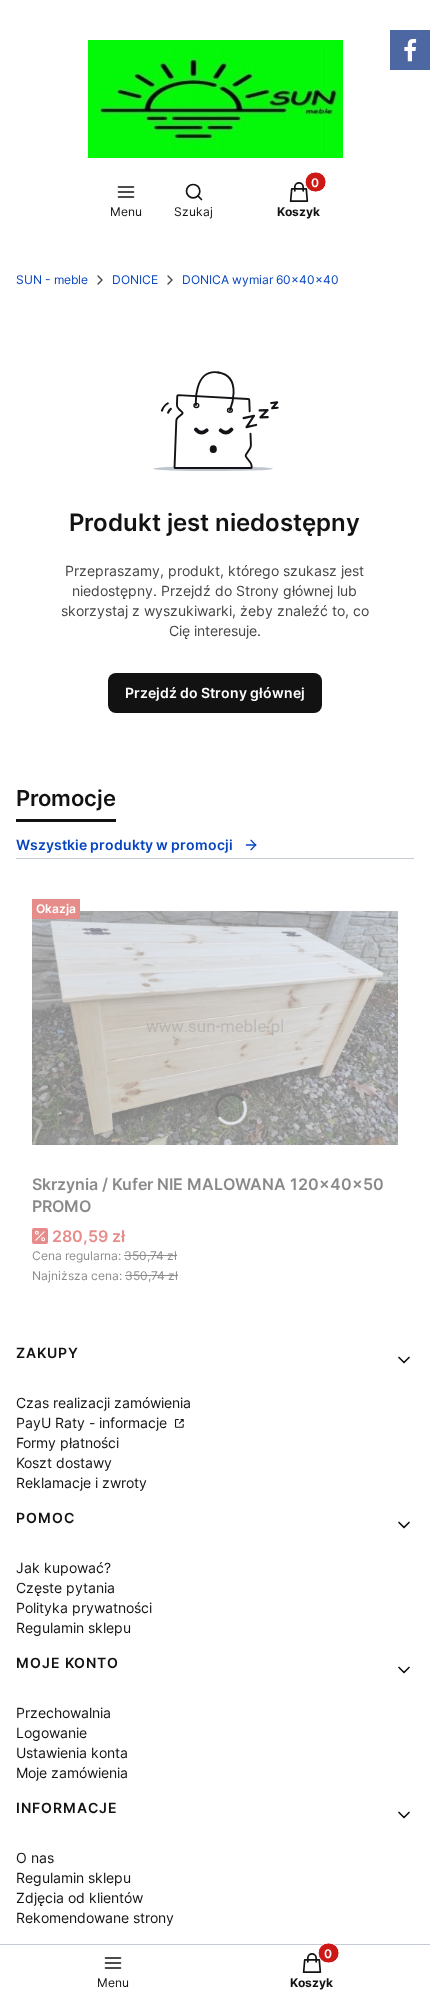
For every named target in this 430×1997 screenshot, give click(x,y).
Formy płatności (67, 1442)
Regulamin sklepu (73, 1627)
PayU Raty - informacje (93, 1422)
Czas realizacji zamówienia (103, 1402)
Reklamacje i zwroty (81, 1482)
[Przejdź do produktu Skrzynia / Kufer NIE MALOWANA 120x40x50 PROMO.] (215, 1028)
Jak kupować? (63, 1567)
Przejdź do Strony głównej (215, 692)
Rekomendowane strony (95, 1917)
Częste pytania (65, 1587)
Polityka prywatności (84, 1607)
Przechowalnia (63, 1712)
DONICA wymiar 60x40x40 (260, 279)
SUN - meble (52, 279)
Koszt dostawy (64, 1462)
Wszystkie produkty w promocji (124, 844)
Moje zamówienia (72, 1772)
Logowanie (51, 1732)
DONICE (135, 279)
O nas (35, 1857)
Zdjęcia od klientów (79, 1897)
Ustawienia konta (72, 1752)
